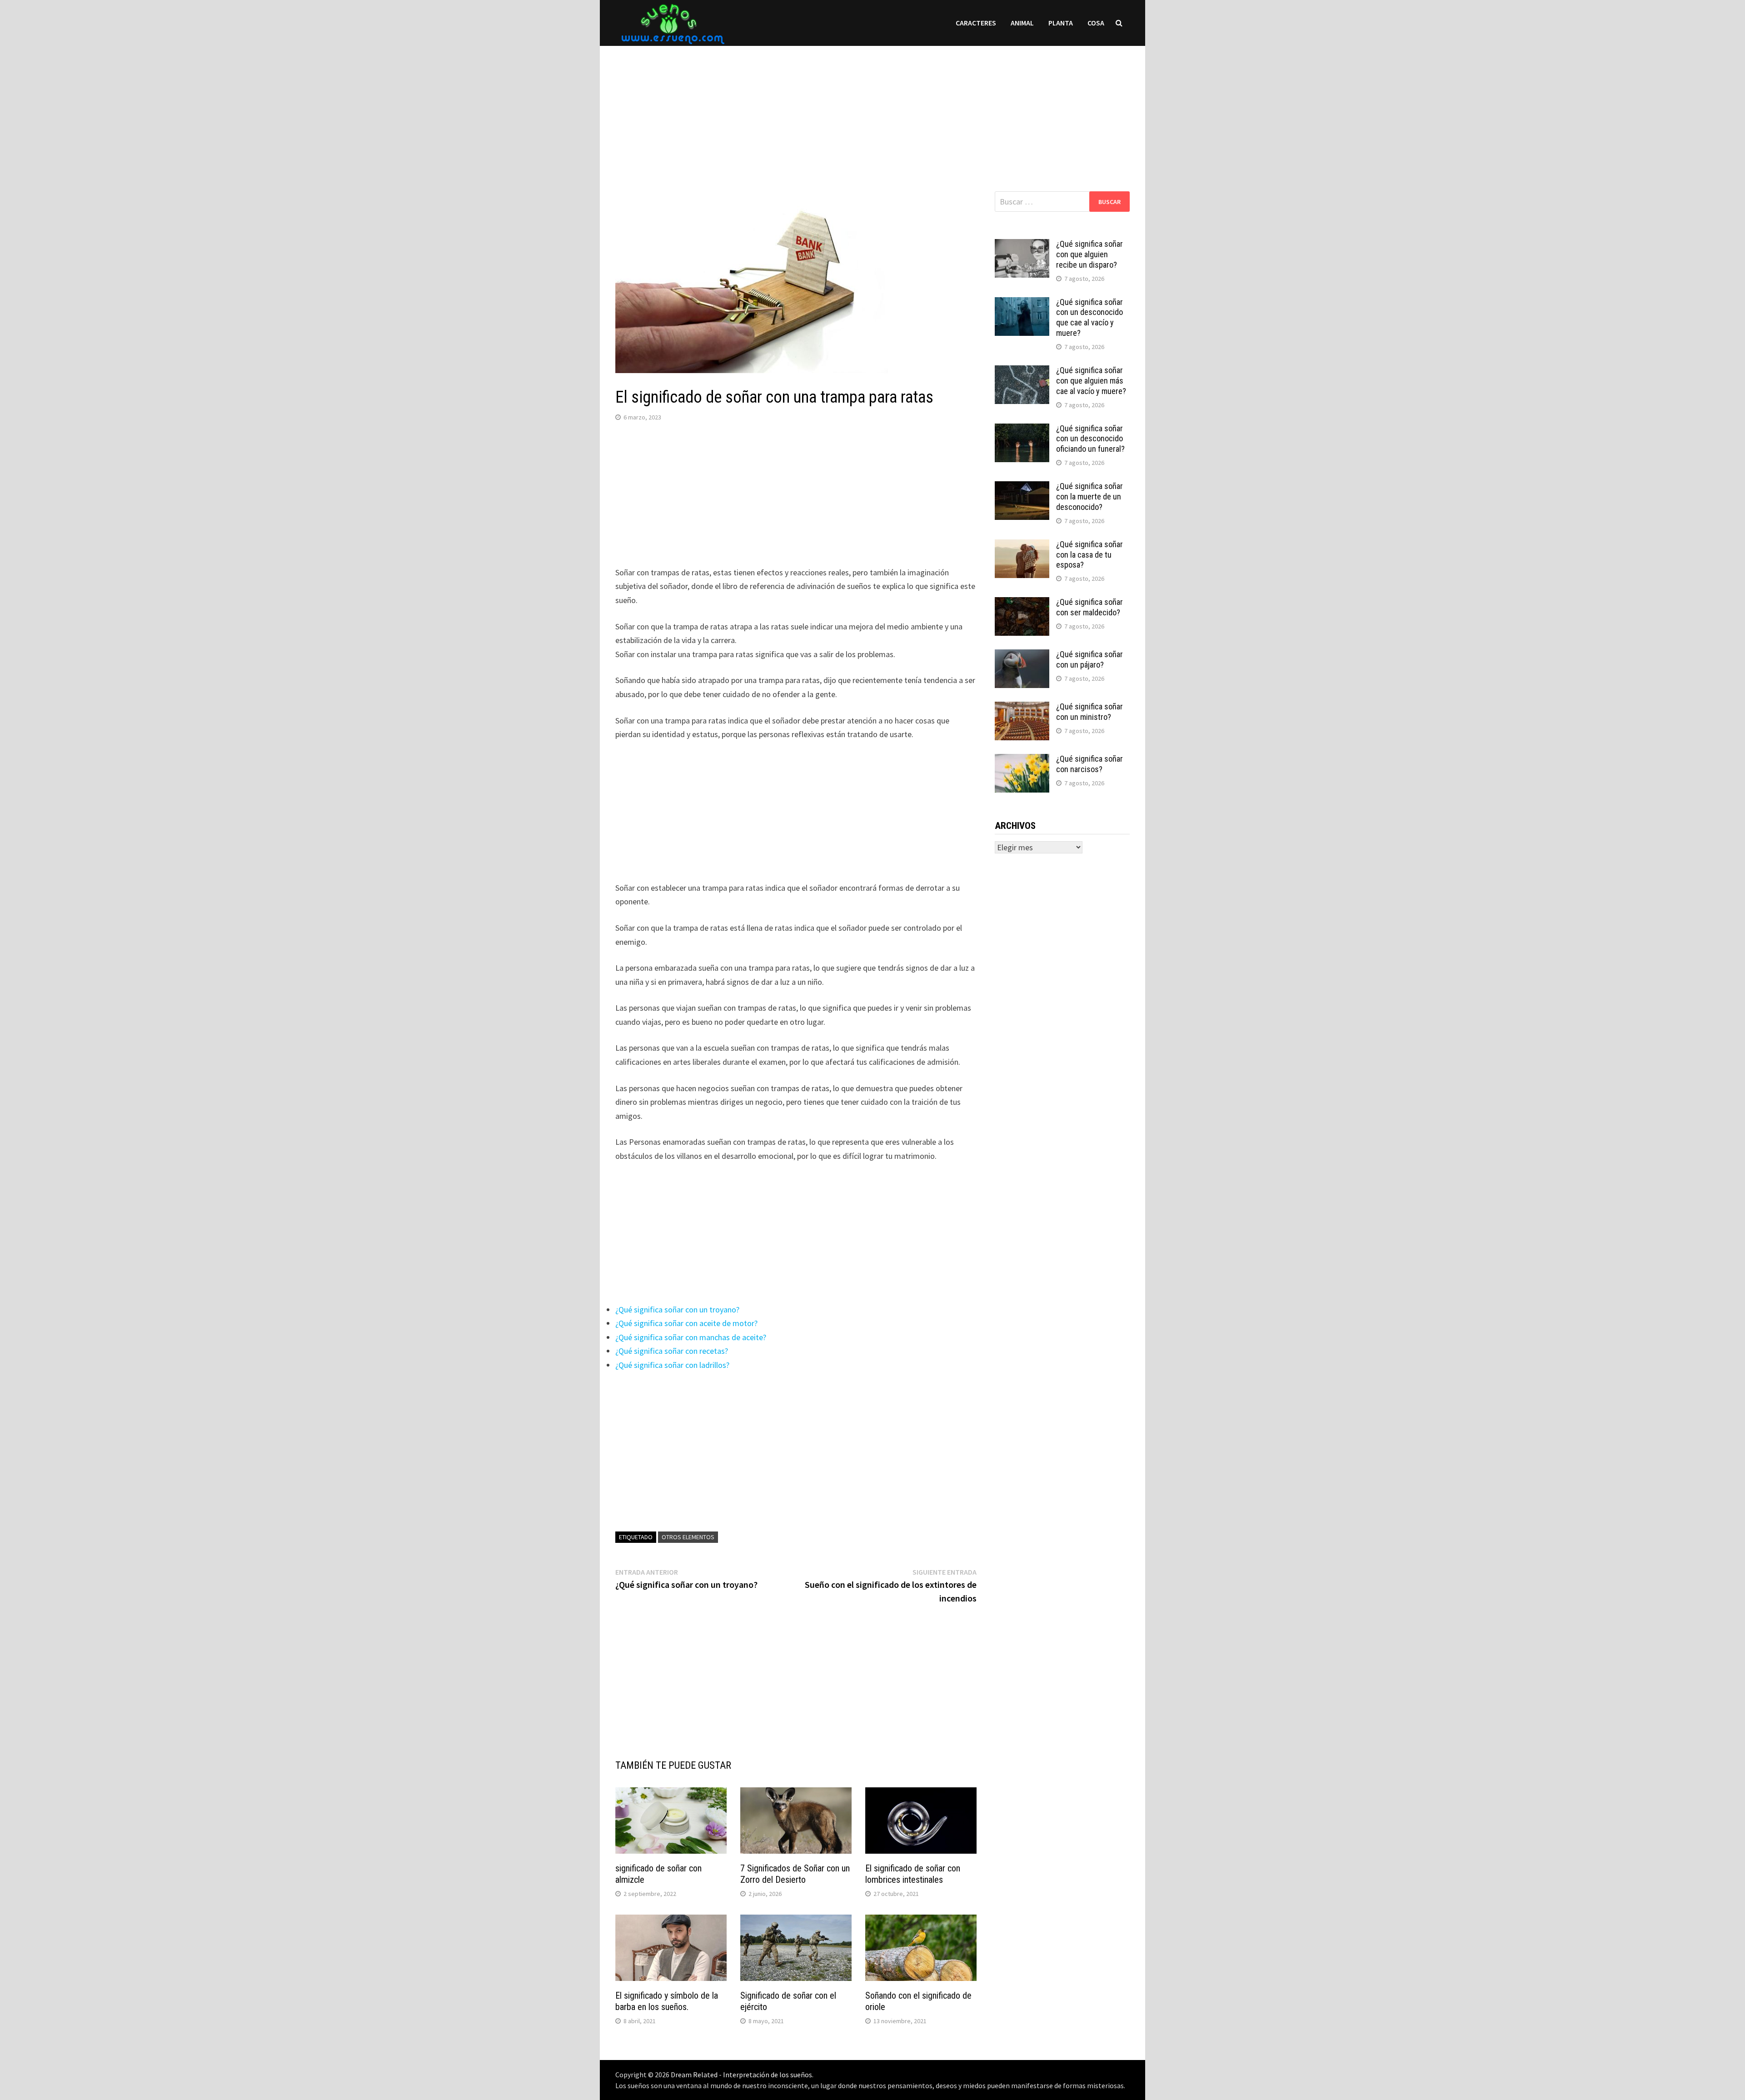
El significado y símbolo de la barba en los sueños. (667, 2001)
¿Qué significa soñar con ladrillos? (672, 1365)
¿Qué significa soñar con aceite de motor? (686, 1323)
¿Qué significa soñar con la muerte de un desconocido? (1089, 496)
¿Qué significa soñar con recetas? (672, 1351)
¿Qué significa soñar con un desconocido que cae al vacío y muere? (1089, 318)
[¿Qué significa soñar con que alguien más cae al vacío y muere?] (1022, 372)
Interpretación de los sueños (768, 2075)
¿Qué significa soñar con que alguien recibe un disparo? (1089, 254)
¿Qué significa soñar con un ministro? (1089, 712)
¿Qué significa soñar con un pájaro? (1089, 659)
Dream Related (694, 2075)
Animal (1022, 23)
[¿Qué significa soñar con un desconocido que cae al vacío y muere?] (1022, 303)
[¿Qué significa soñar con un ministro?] (1022, 708)
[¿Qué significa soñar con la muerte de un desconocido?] (1022, 487)
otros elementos (688, 1537)
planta (1061, 23)
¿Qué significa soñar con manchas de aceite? (691, 1337)
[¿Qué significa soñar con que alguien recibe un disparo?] (1022, 245)
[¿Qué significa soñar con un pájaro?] (1022, 656)
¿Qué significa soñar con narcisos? (1089, 764)
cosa (1096, 23)
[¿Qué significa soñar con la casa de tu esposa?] (1022, 546)
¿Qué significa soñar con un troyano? (677, 1309)
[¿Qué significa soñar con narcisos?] (1022, 760)
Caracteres (976, 23)
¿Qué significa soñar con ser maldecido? (1089, 607)
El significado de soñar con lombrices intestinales (913, 1874)
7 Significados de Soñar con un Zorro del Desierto (795, 1874)
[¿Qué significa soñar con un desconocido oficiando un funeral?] (1022, 430)
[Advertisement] (872, 110)
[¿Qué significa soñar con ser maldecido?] (1022, 603)
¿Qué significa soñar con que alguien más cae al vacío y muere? (1091, 381)
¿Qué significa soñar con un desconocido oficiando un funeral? (1090, 439)
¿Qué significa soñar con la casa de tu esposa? (1089, 555)
